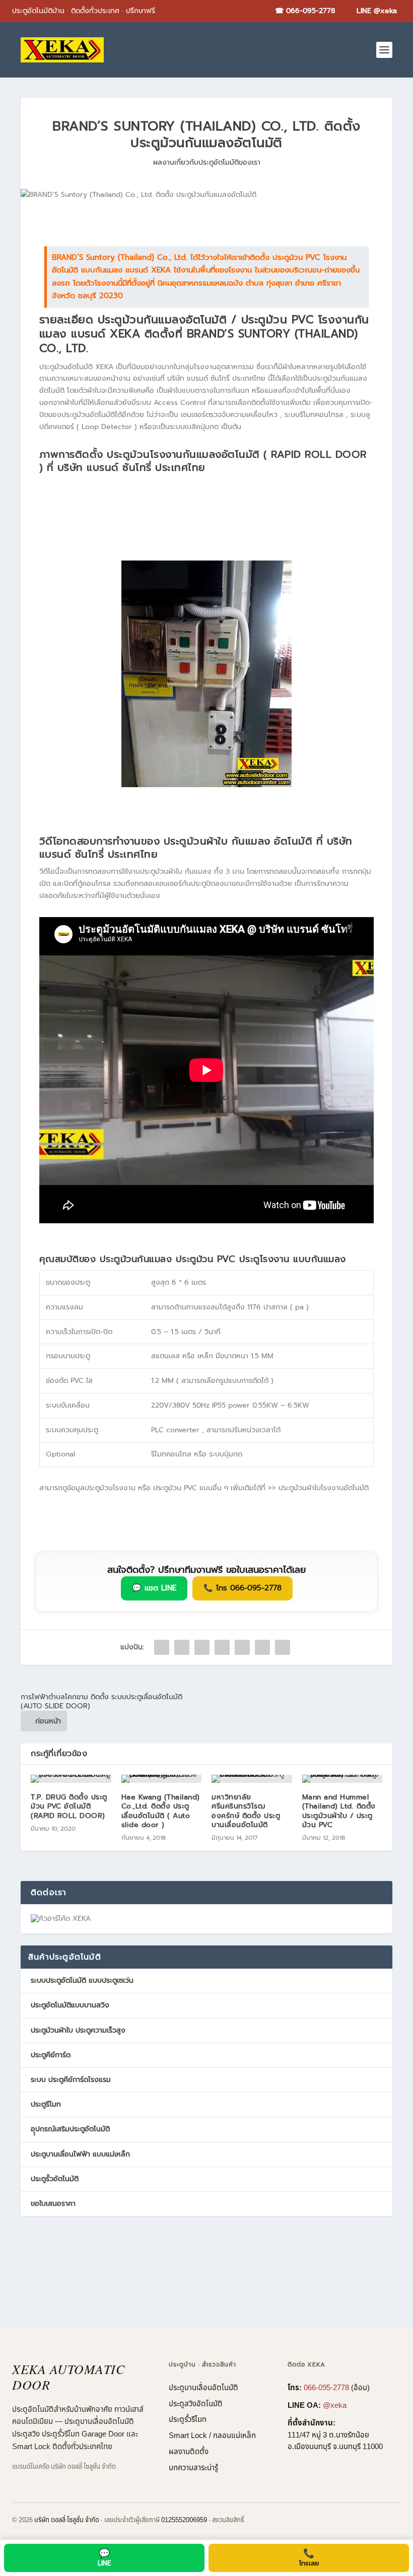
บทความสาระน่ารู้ (193, 2468)
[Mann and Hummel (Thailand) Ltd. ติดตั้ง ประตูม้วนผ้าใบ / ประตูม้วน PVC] (342, 1779)
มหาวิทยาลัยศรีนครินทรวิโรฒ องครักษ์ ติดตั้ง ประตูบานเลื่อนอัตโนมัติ (246, 1811)
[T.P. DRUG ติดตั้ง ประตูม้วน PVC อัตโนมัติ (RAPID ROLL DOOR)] (71, 1779)
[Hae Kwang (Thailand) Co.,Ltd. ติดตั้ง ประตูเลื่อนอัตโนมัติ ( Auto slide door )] (162, 1779)
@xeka (335, 2406)
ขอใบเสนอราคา (53, 2204)
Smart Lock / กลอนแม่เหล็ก (212, 2436)
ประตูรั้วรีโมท (188, 2420)
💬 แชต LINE (154, 1588)
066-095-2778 (326, 2388)
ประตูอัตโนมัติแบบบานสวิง (70, 2005)
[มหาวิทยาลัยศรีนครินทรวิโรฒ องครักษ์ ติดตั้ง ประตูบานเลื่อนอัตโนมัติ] (252, 1779)
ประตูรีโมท (46, 2104)
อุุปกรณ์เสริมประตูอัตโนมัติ (70, 2129)
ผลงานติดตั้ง (189, 2452)
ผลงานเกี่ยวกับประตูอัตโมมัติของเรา (207, 162)
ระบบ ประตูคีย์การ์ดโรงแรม (71, 2080)
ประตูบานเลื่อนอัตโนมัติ (203, 2388)
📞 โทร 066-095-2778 (243, 1588)
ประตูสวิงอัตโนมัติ (196, 2404)
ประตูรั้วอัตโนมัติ (55, 2179)
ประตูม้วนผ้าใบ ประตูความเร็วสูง (78, 2030)
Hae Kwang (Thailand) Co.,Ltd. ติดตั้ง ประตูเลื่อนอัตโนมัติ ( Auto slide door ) (161, 1811)
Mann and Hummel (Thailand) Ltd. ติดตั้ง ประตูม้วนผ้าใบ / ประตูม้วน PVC (339, 1811)
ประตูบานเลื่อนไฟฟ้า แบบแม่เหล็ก (80, 2154)
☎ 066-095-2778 (305, 11)
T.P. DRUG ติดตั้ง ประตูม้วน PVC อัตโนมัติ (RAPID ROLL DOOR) (69, 1806)
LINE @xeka (377, 11)
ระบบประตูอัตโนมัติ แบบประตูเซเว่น (82, 1980)
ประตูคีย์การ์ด (51, 2055)
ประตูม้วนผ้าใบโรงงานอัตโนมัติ (324, 1488)
